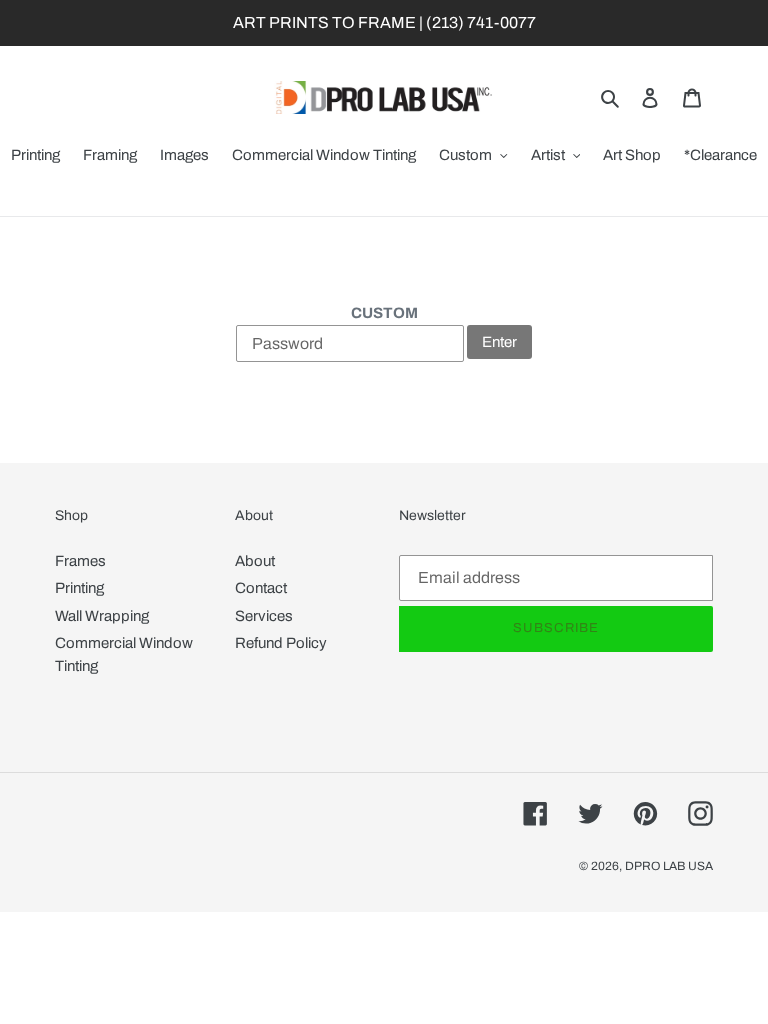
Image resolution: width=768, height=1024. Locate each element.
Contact (261, 588)
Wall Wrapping (102, 616)
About (255, 561)
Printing (79, 588)
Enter (499, 342)
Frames (80, 561)
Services (264, 616)
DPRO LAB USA (669, 866)
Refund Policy (281, 643)
